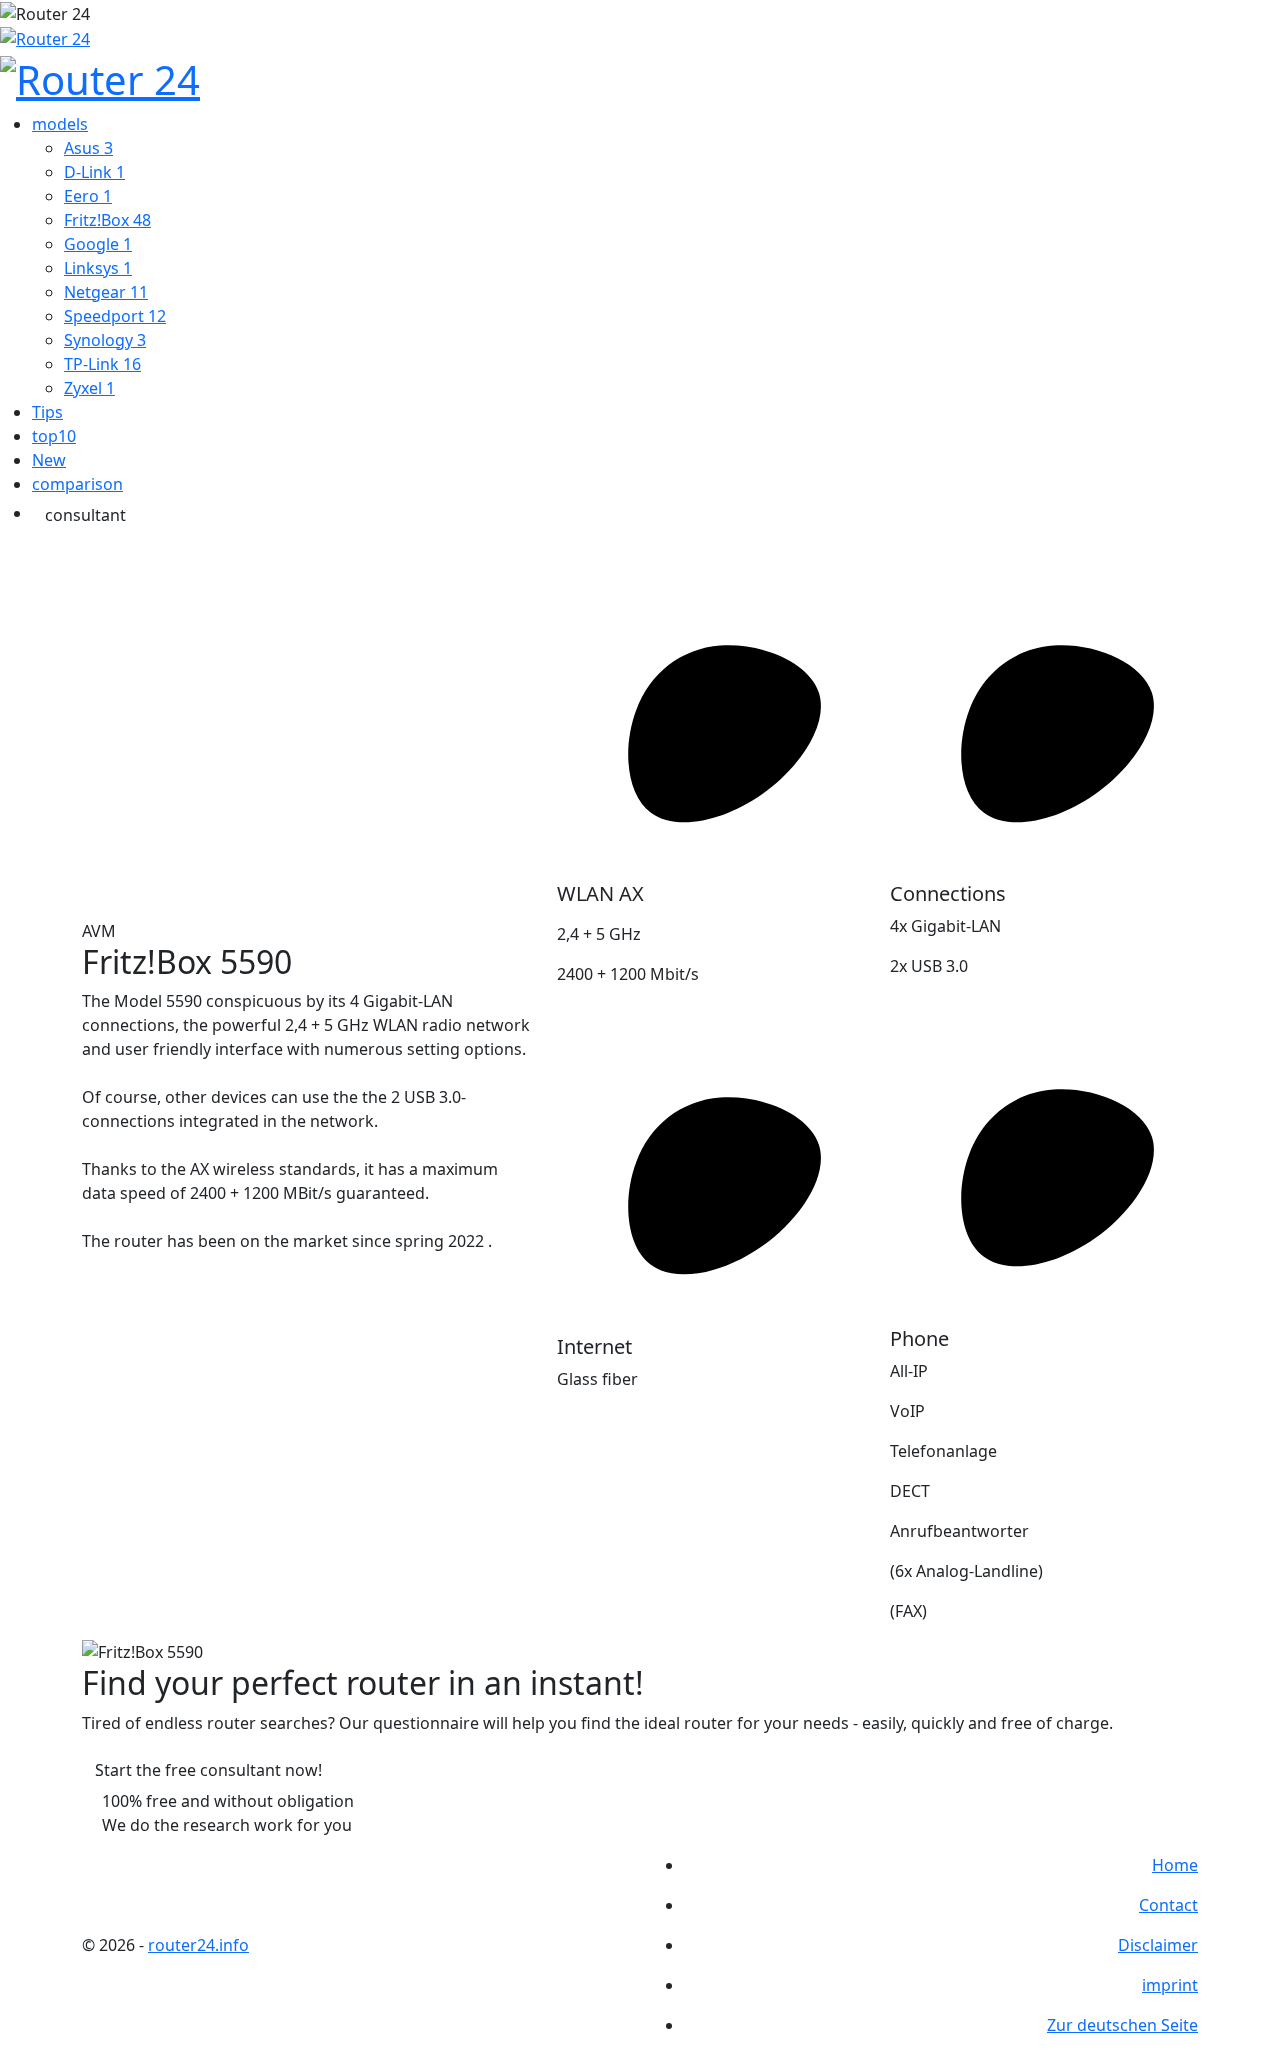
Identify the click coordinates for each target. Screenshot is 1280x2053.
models (60, 124)
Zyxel (89, 388)
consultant (85, 515)
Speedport (115, 316)
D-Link (94, 172)
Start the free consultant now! (208, 1770)
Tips (47, 412)
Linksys (98, 268)
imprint (1170, 1985)
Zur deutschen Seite (1122, 2025)
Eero (88, 196)
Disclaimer (1158, 1945)
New (49, 460)
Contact (1168, 1905)
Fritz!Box (107, 220)
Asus (88, 148)
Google (98, 244)
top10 (54, 436)
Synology (105, 340)
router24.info (198, 1945)
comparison (77, 484)
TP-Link (102, 364)
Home (1175, 1865)
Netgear (106, 292)
